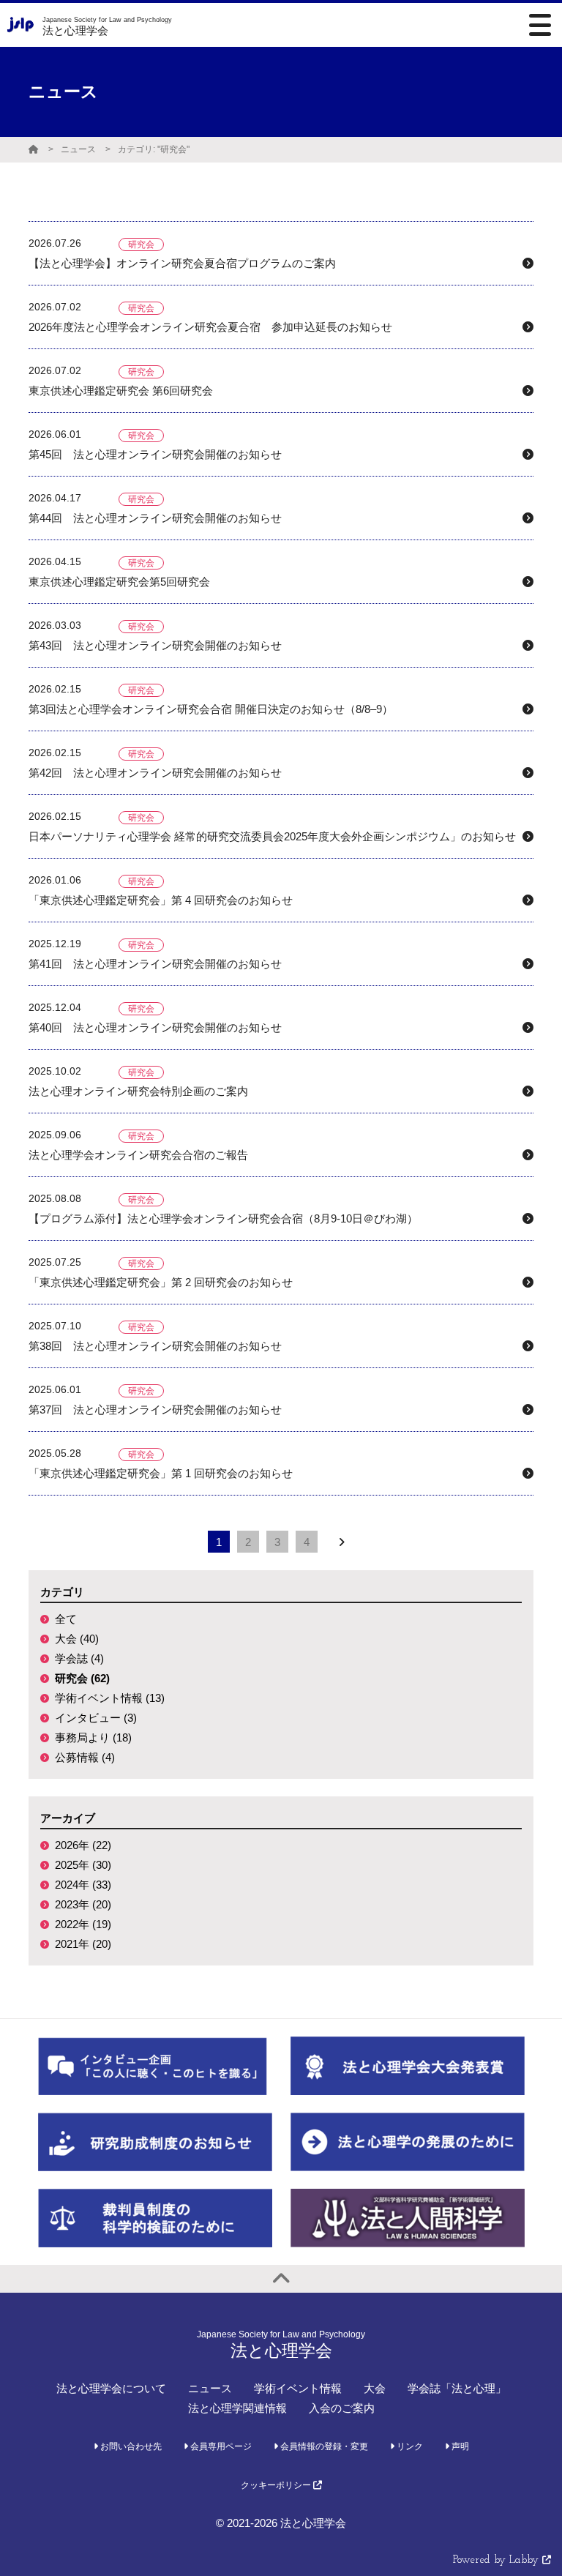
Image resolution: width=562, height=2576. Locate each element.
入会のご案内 (342, 2408)
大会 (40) (77, 1639)
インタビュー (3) (96, 1718)
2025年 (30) (83, 1865)
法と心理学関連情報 (237, 2408)
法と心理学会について (111, 2388)
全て (66, 1619)
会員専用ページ (220, 2446)
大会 (375, 2388)
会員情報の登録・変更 (323, 2446)
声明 (459, 2446)
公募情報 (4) (85, 1757)
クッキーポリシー (277, 2485)
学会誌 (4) (79, 1658)
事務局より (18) (93, 1737)
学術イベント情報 (298, 2388)
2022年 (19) (83, 1924)
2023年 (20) (83, 1904)
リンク (409, 2446)
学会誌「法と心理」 (457, 2388)
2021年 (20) (83, 1944)
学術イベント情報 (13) (110, 1698)
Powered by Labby (498, 2560)
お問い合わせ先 (130, 2446)
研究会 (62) (82, 1678)
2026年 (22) (83, 1845)
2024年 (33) (83, 1885)
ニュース (78, 149)
